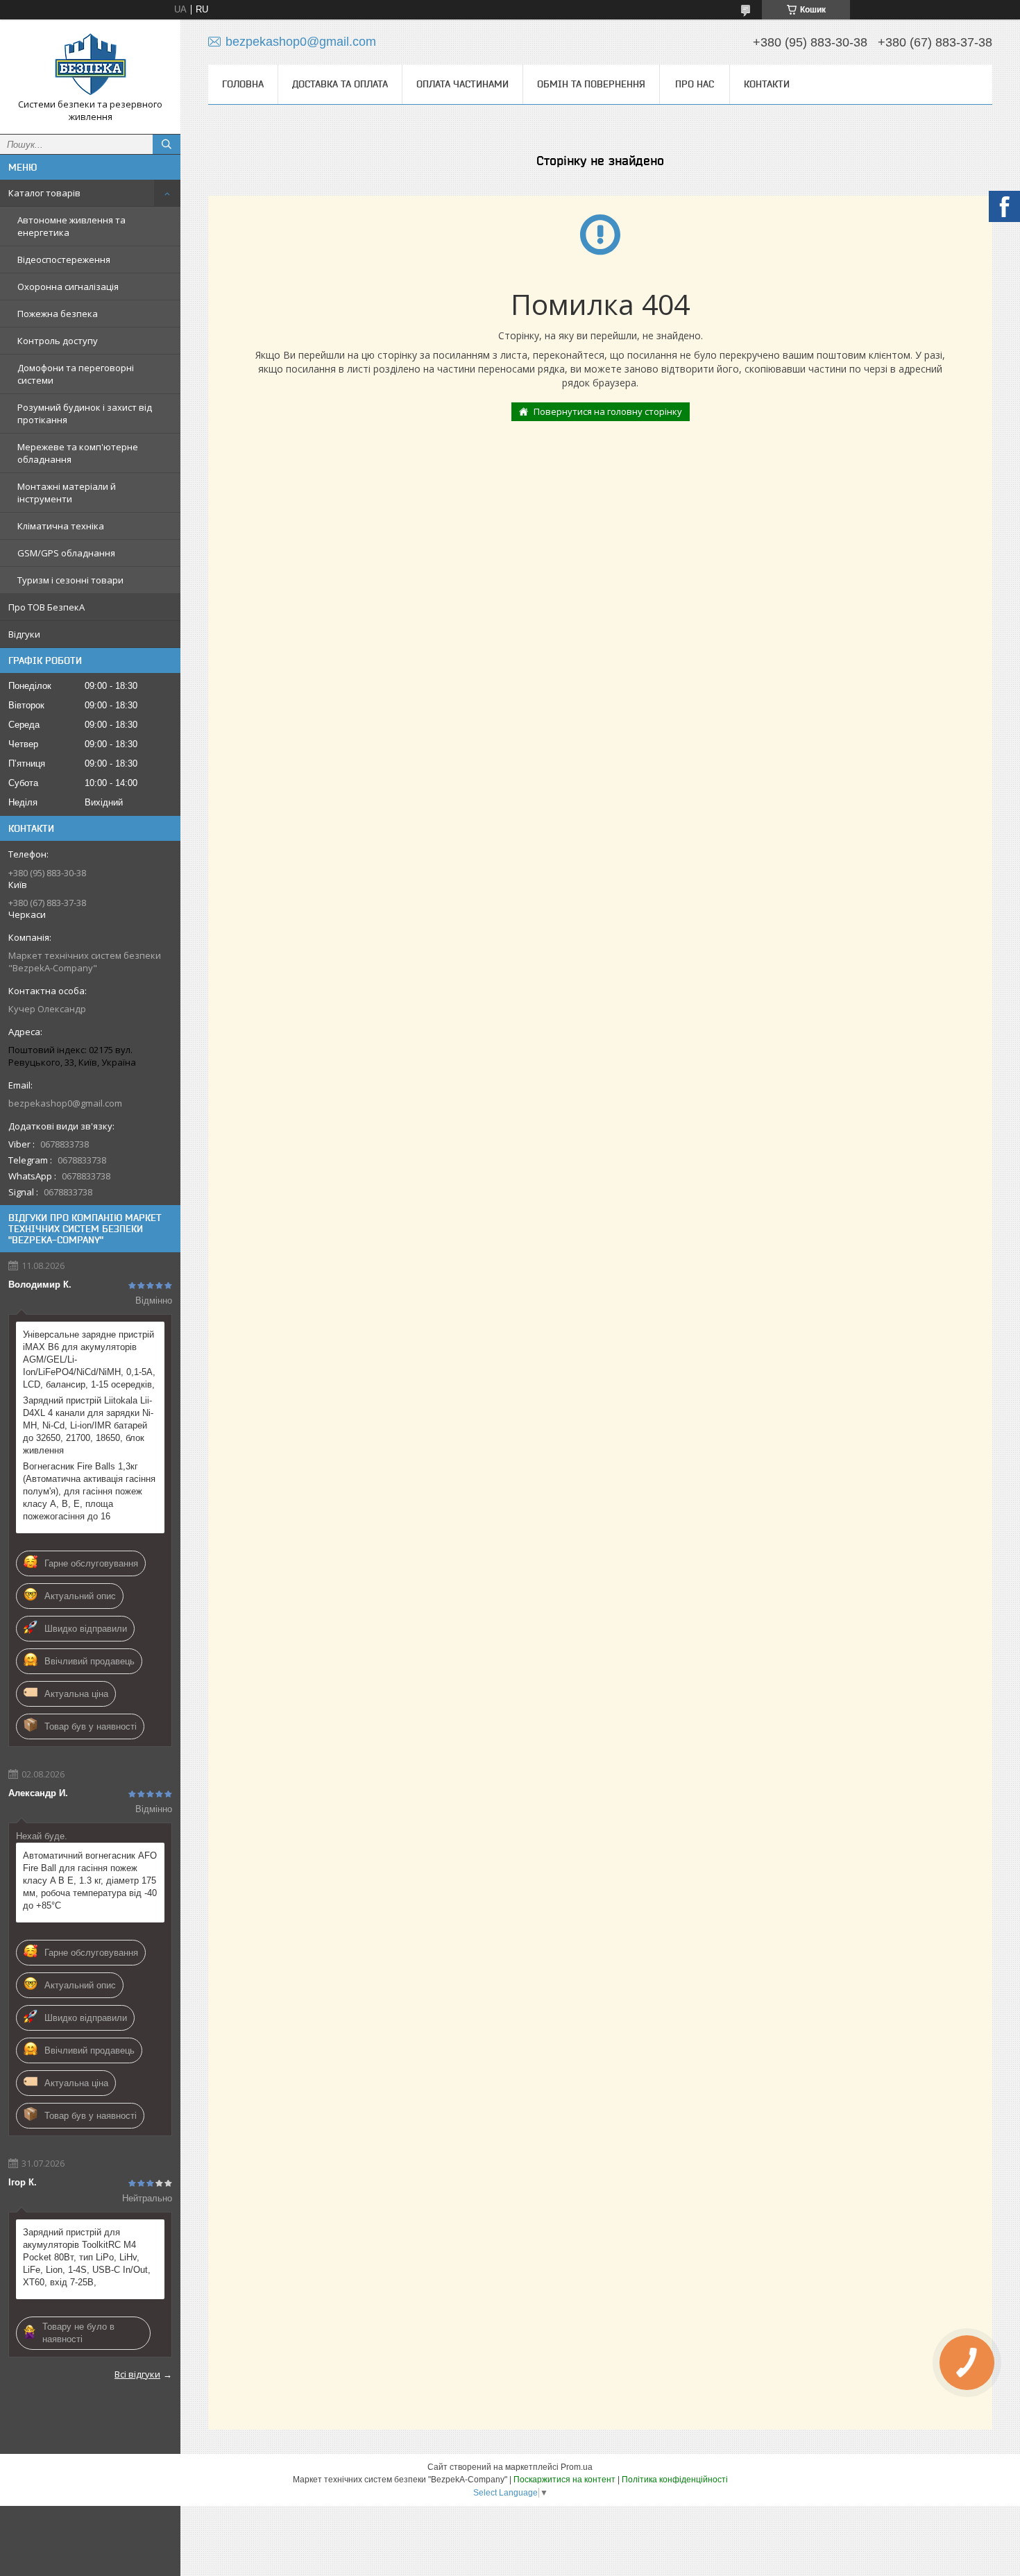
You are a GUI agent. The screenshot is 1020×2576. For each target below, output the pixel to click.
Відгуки (24, 634)
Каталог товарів (44, 193)
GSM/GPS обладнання (66, 553)
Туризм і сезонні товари (70, 580)
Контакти (767, 84)
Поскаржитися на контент (564, 2480)
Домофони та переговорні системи (76, 374)
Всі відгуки (137, 2374)
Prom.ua (577, 2467)
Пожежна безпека (58, 314)
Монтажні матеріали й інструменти (67, 493)
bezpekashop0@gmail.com (65, 1103)
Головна (243, 84)
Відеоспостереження (64, 259)
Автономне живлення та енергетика (71, 226)
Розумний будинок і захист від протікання (85, 413)
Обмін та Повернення (591, 84)
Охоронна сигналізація (68, 287)
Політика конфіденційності (675, 2480)
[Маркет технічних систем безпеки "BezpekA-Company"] (90, 64)
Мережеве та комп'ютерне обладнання (78, 453)
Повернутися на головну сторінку (608, 411)
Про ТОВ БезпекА (46, 607)
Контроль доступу (58, 341)
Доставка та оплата (340, 84)
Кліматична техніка (61, 526)
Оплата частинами (462, 84)
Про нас (695, 84)
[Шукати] (167, 144)
